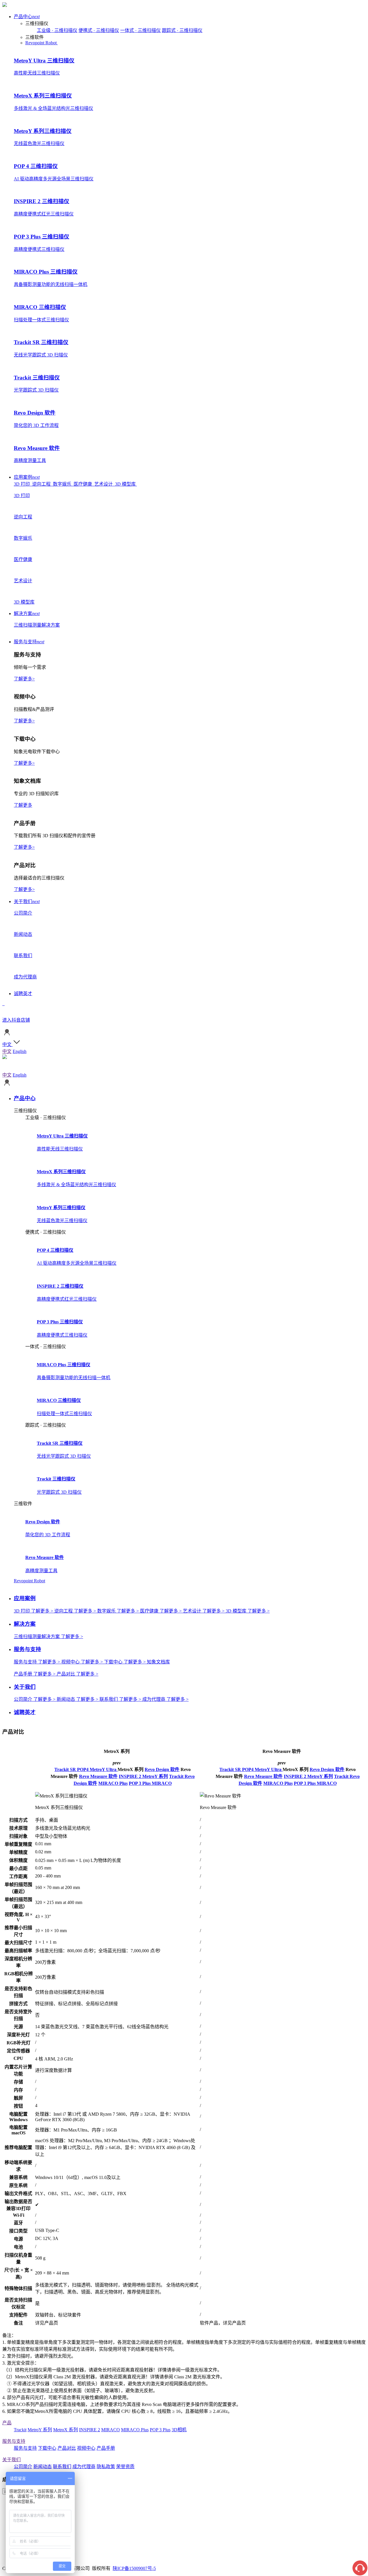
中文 (7, 1051)
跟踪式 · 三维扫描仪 (182, 30)
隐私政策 (106, 2467)
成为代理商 (84, 2467)
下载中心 (47, 2448)
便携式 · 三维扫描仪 (99, 30)
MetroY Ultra (104, 1769)
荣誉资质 (125, 2467)
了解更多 (23, 805)
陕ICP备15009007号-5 (134, 2568)
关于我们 (27, 901)
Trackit (177, 1776)
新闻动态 (43, 2467)
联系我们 (62, 2467)
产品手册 (106, 2448)
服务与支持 (29, 642)
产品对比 (67, 2448)
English (20, 1051)
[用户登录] (7, 1035)
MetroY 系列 (155, 1776)
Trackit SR (66, 1769)
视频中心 (86, 2448)
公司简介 (23, 2467)
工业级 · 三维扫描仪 (57, 30)
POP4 (83, 1769)
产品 (7, 2423)
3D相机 (179, 2430)
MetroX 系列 (66, 2430)
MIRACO (162, 1783)
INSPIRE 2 (131, 1776)
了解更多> (24, 679)
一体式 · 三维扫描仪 (140, 30)
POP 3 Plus (140, 1783)
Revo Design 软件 (162, 1769)
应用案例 (27, 477)
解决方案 (27, 614)
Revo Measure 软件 (98, 1776)
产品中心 (27, 17)
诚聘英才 (23, 994)
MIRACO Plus (113, 1783)
